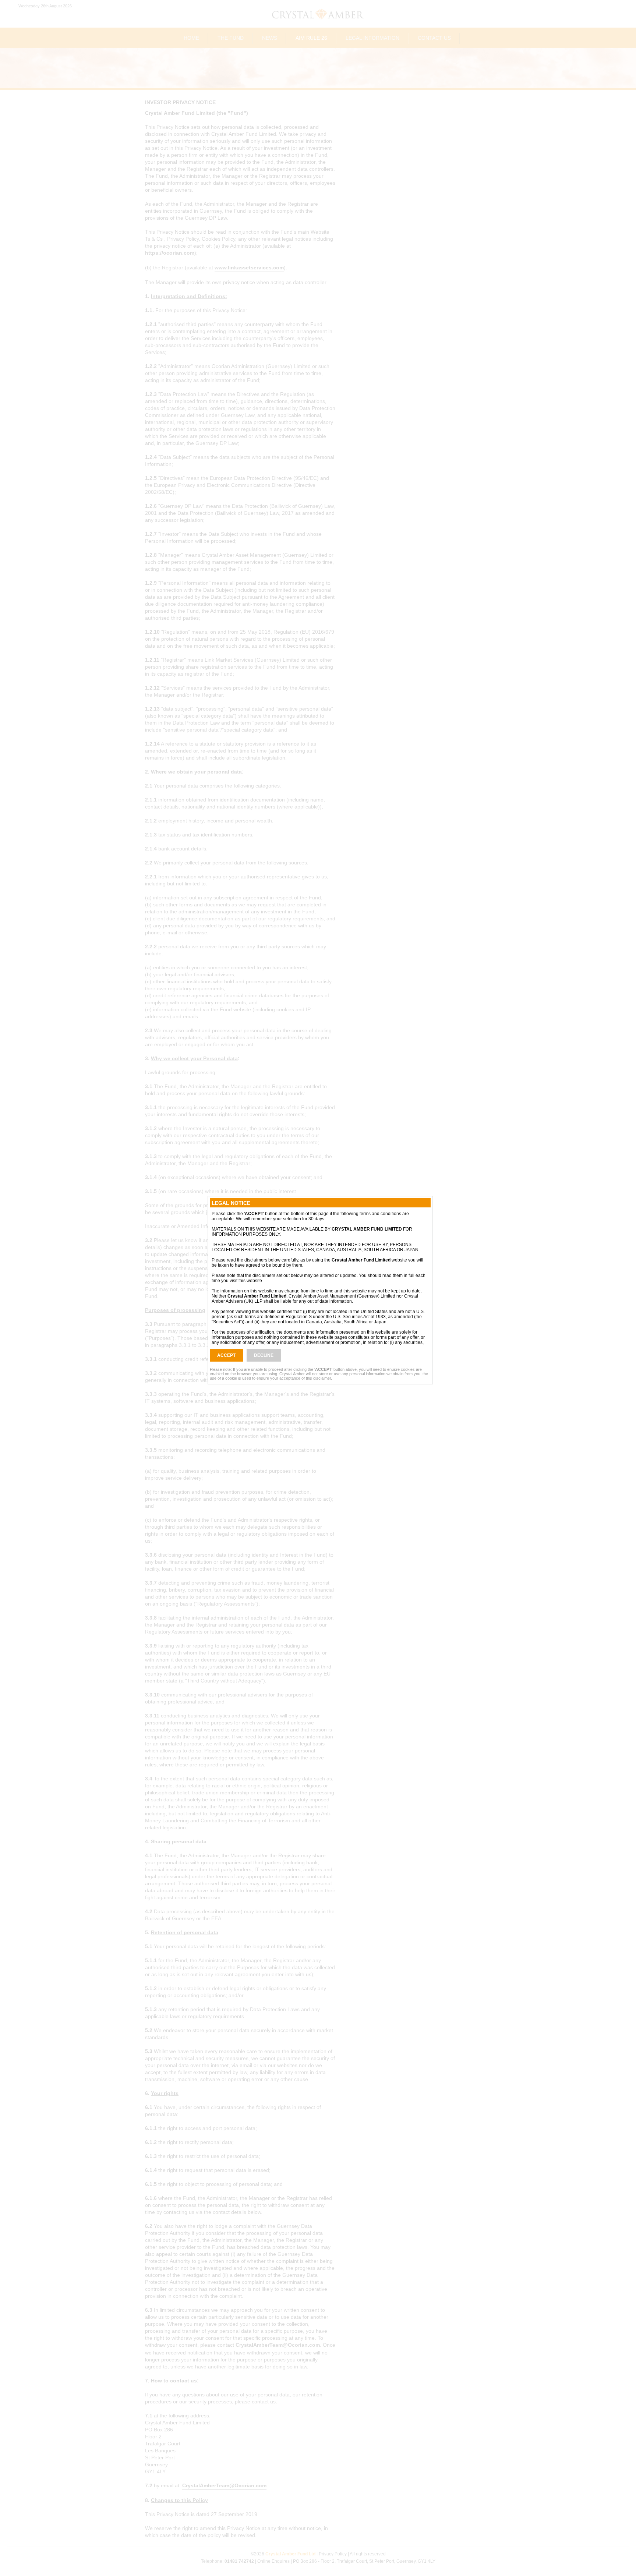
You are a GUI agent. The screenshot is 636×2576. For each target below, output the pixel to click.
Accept (226, 1355)
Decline (264, 1355)
